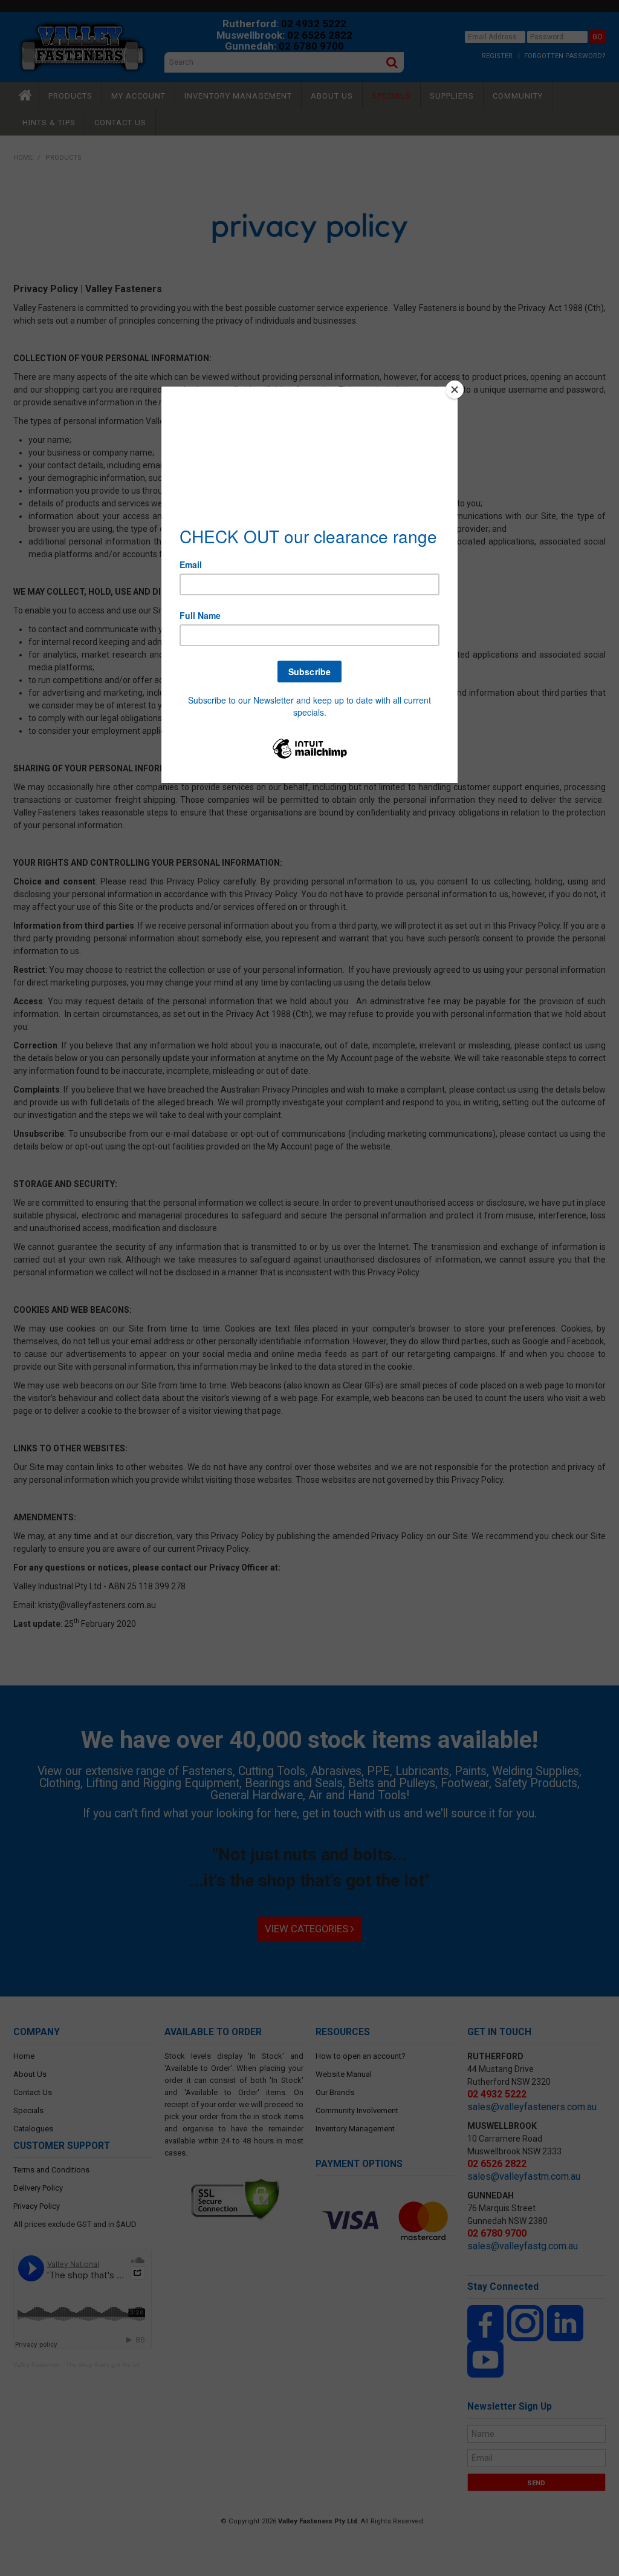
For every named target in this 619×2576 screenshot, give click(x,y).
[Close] (455, 390)
